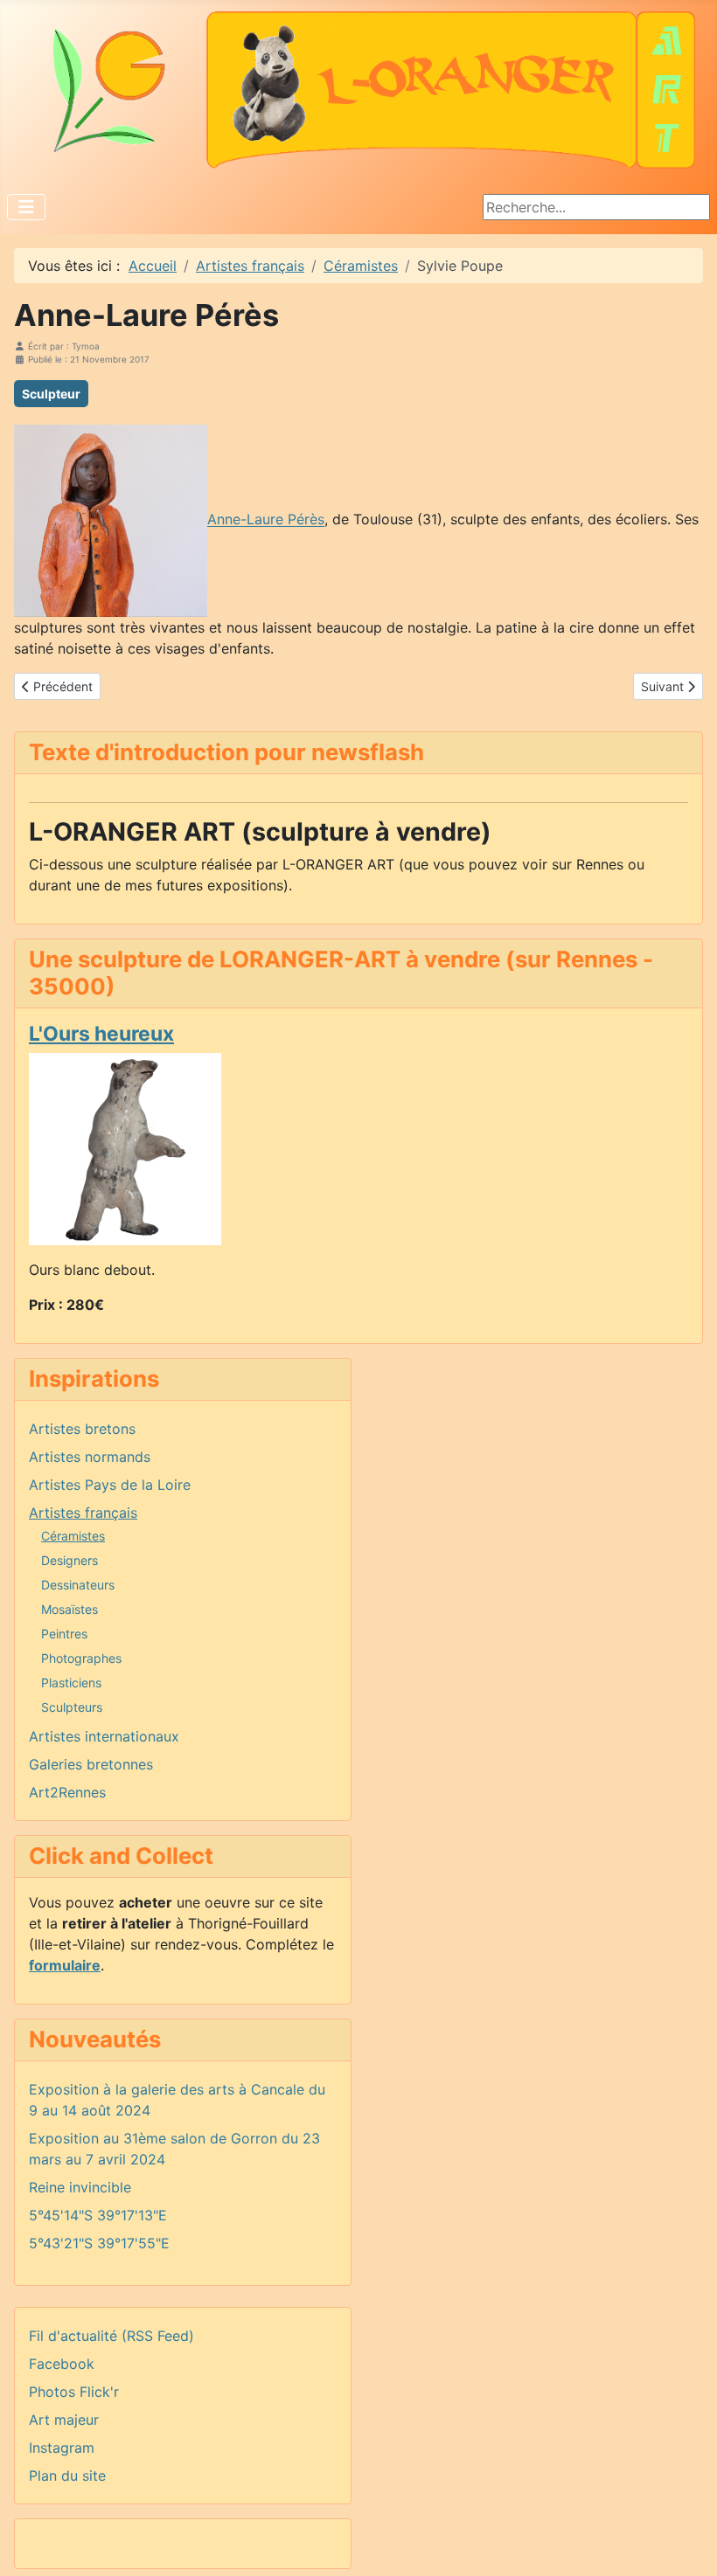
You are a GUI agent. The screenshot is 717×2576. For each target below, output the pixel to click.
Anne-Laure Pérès (266, 520)
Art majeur (64, 2420)
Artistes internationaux (104, 1736)
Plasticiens (71, 1683)
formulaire (65, 1965)
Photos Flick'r (74, 2392)
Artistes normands (90, 1457)
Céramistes (73, 1536)
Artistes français (83, 1513)
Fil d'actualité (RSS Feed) (111, 2336)
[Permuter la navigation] (26, 207)
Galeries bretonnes (91, 1764)
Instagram (62, 2448)
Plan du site (67, 2476)
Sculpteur (51, 394)
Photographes (81, 1658)
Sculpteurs (72, 1707)
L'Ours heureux (101, 1034)
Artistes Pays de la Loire (110, 1485)
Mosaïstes (70, 1609)
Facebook (62, 2364)
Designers (70, 1560)
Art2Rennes (67, 1792)
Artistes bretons (82, 1429)
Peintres (64, 1634)
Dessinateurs (78, 1585)
